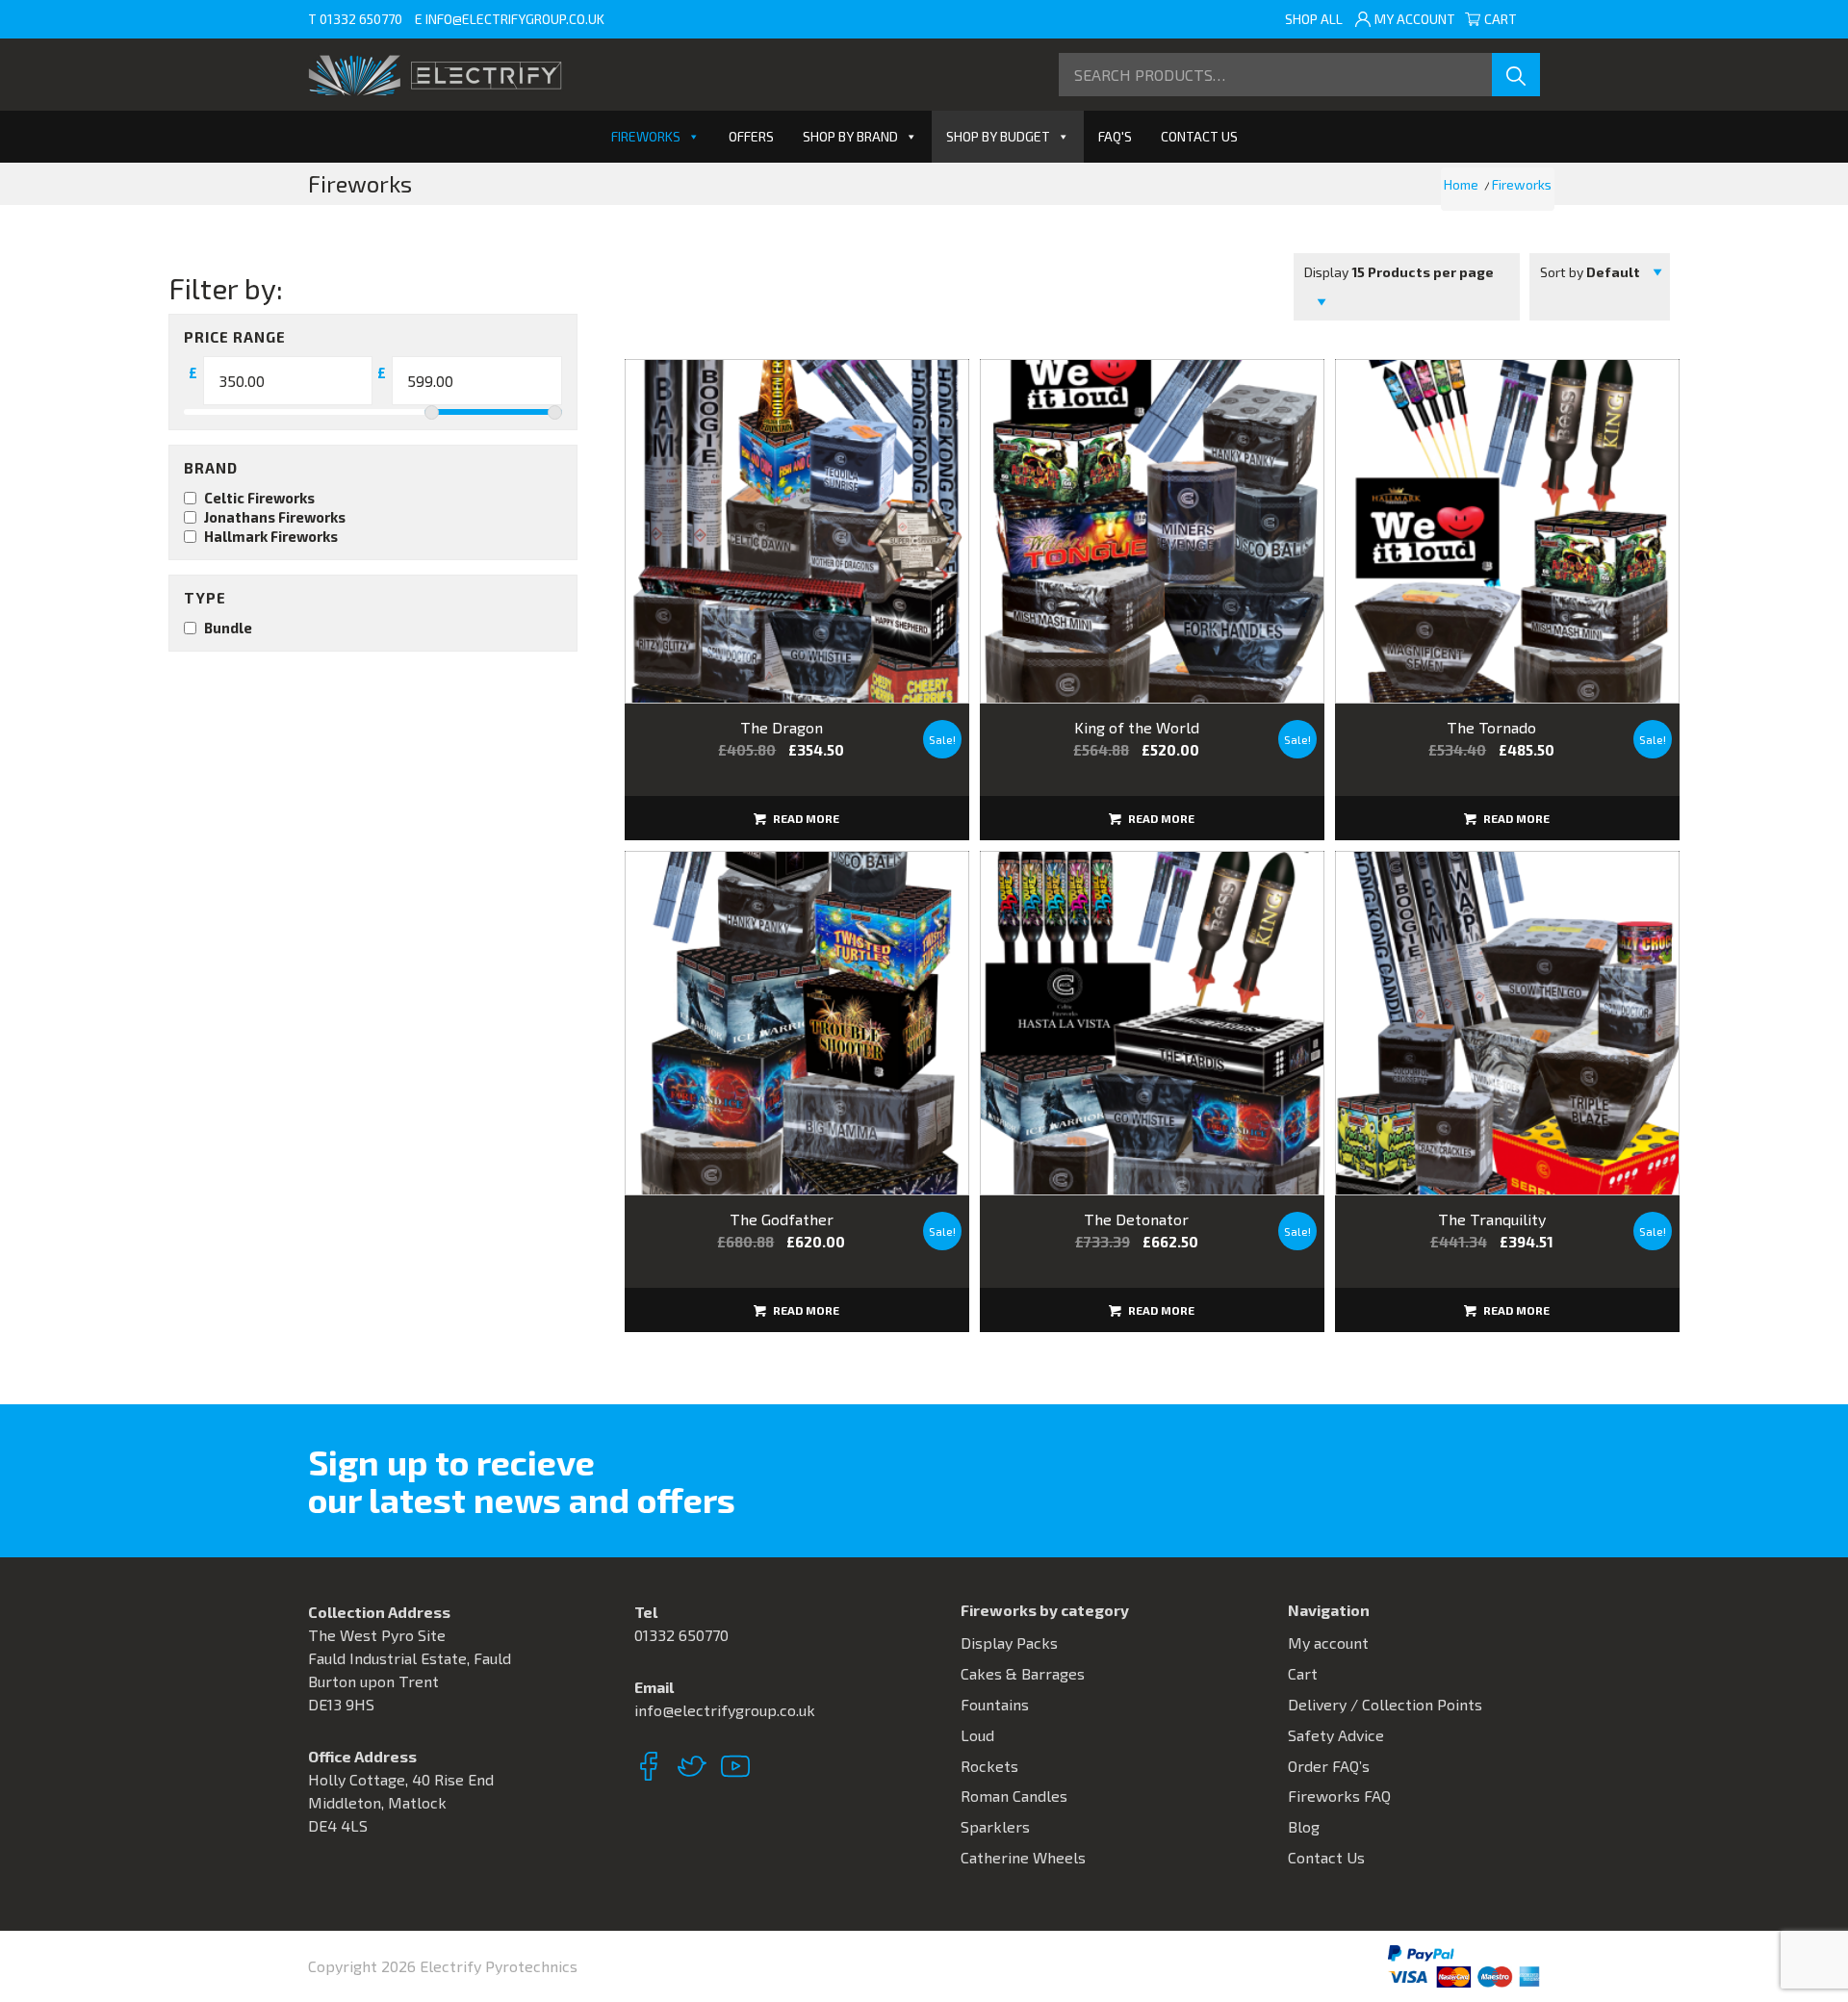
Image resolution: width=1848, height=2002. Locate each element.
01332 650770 (361, 19)
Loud (977, 1735)
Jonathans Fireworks (275, 517)
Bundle (228, 628)
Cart (1508, 19)
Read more (805, 818)
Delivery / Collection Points (1385, 1704)
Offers (751, 136)
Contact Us (1199, 136)
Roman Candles (1014, 1796)
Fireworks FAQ (1339, 1796)
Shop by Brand (850, 136)
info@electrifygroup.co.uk (515, 19)
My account (1328, 1643)
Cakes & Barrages (1023, 1673)
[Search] (1516, 75)
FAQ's (1115, 136)
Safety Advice (1336, 1735)
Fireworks (646, 136)
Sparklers (995, 1826)
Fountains (995, 1704)
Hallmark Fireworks (271, 536)
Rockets (989, 1766)
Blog (1304, 1826)
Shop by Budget (998, 136)
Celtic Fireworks (259, 498)
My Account (1415, 19)
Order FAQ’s (1329, 1766)
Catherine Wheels (1023, 1857)
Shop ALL (1314, 19)
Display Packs (1009, 1643)
